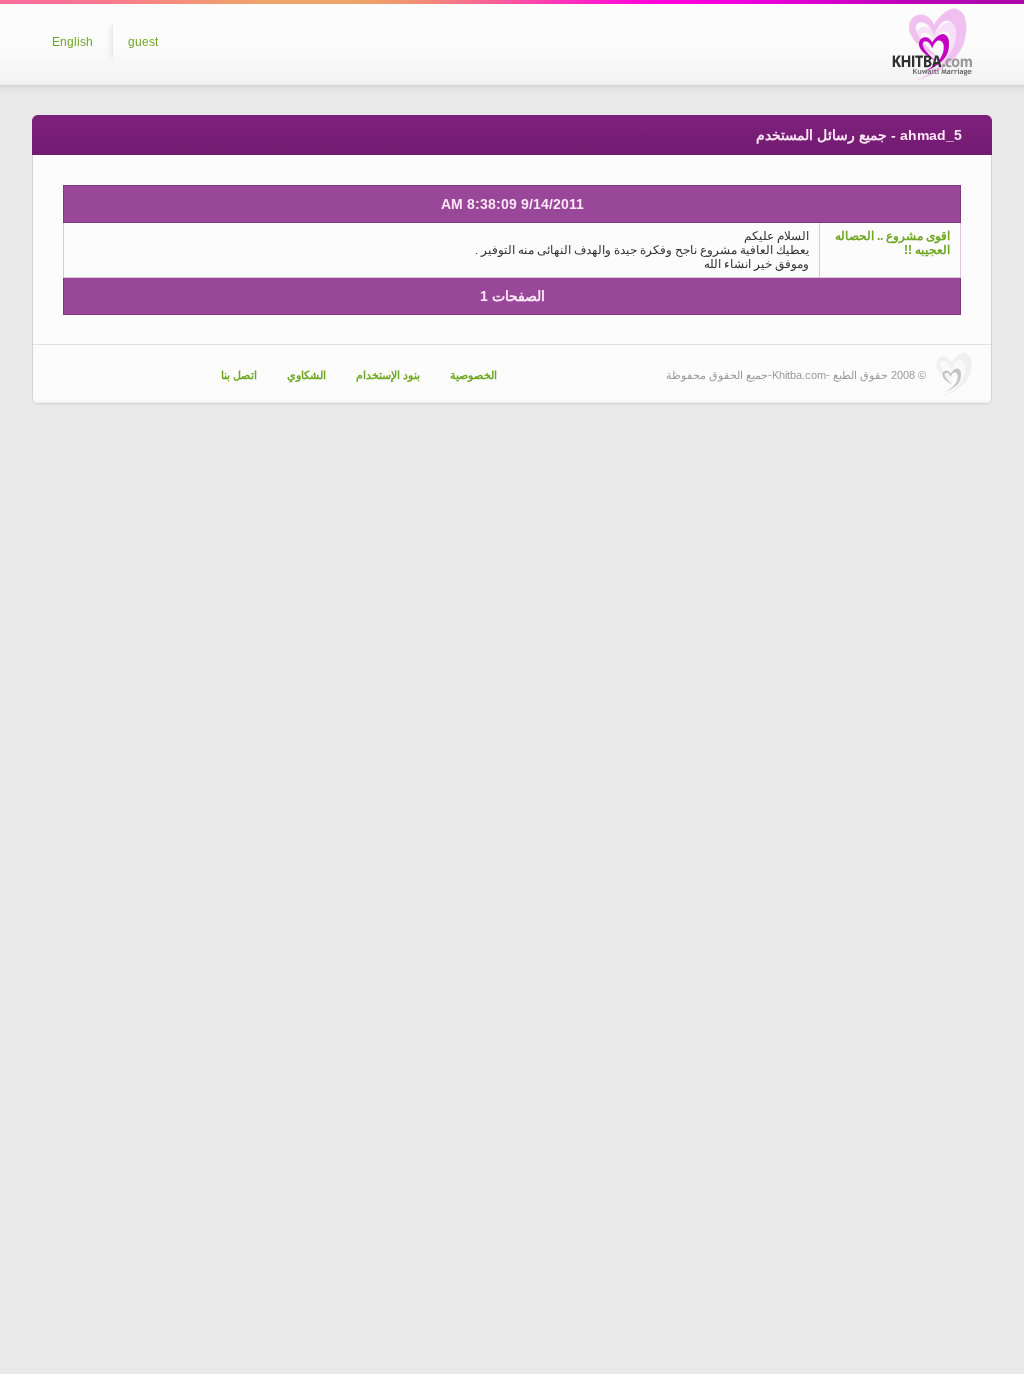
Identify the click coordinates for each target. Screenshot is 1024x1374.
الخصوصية (473, 375)
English (72, 42)
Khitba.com (932, 44)
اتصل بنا (239, 375)
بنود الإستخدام (388, 375)
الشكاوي (306, 375)
